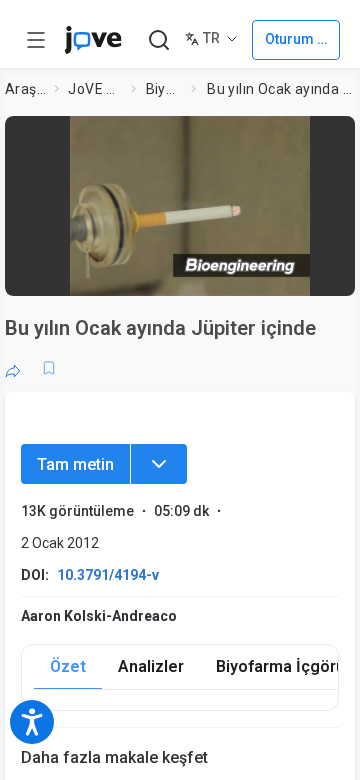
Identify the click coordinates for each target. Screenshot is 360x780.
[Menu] (159, 464)
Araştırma (25, 89)
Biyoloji (164, 89)
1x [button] (303, 274)
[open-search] (158, 40)
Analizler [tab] (151, 666)
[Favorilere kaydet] (49, 368)
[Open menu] (36, 40)
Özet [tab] (68, 666)
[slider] (115, 274)
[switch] (216, 275)
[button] (190, 199)
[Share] (13, 368)
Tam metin (75, 464)
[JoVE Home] (93, 40)
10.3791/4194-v (108, 575)
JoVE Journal (95, 89)
